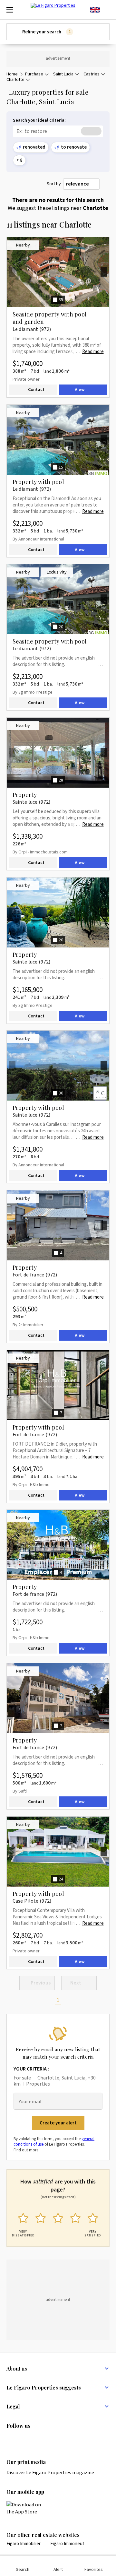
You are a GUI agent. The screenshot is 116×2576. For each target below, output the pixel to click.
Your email (30, 2102)
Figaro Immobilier (24, 2544)
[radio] (23, 2224)
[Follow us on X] (48, 2439)
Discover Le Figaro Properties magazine (50, 2473)
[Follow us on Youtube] (61, 2439)
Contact (36, 390)
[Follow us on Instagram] (23, 2439)
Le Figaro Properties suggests (44, 2387)
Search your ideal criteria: (39, 121)
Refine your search (46, 32)
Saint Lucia (63, 74)
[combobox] (81, 184)
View (80, 390)
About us (17, 2369)
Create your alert (58, 2123)
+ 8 (19, 160)
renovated (34, 147)
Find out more (26, 2150)
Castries (92, 74)
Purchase (34, 74)
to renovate (74, 147)
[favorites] (106, 10)
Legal (13, 2406)
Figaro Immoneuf (67, 2544)
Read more (93, 352)
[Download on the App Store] (27, 2508)
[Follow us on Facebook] (35, 2439)
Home (12, 74)
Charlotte (15, 80)
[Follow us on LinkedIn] (10, 2439)
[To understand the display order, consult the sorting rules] (106, 184)
